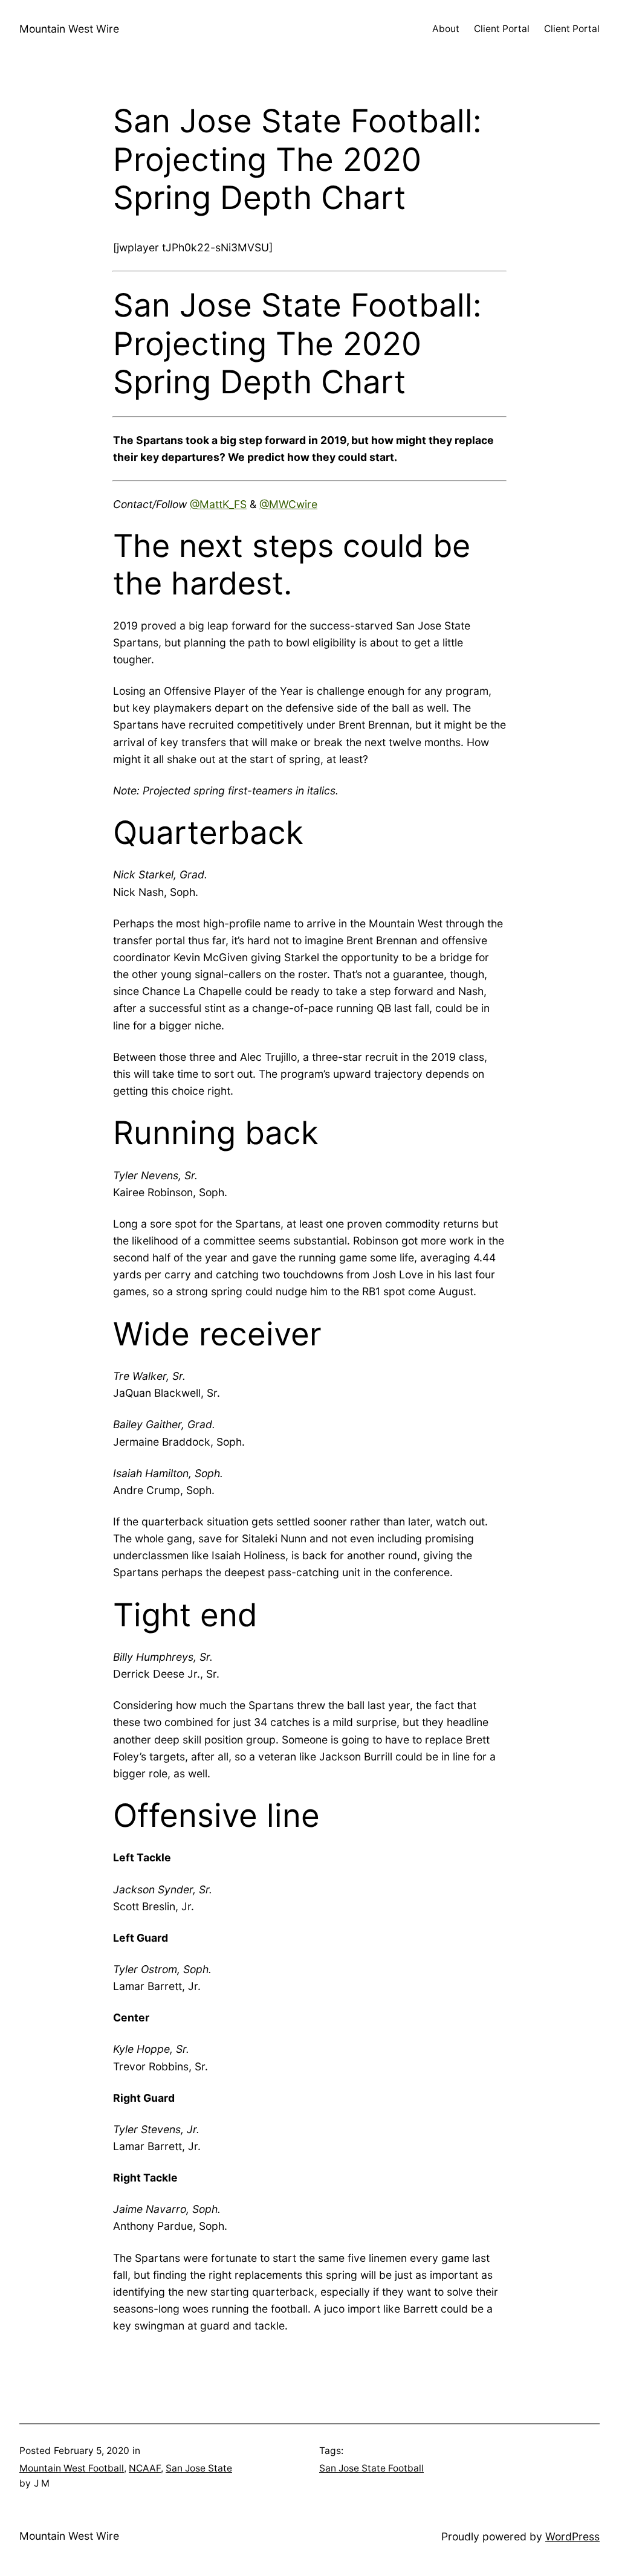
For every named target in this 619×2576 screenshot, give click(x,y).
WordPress (572, 2536)
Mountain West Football (72, 2468)
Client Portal (502, 29)
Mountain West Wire (69, 29)
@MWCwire (288, 504)
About (446, 29)
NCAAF (145, 2468)
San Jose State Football (371, 2468)
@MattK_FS (218, 504)
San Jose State (199, 2468)
